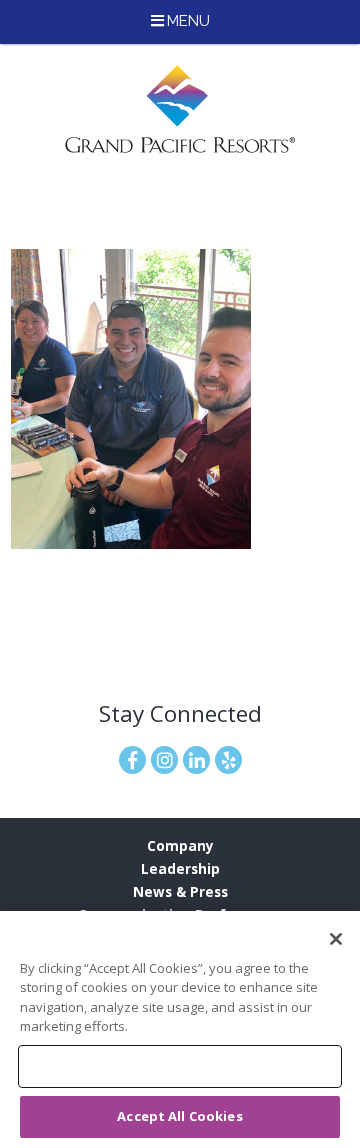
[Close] (336, 939)
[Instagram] (164, 760)
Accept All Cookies (179, 1116)
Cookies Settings (179, 1066)
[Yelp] (228, 760)
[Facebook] (132, 760)
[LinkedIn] (196, 760)
